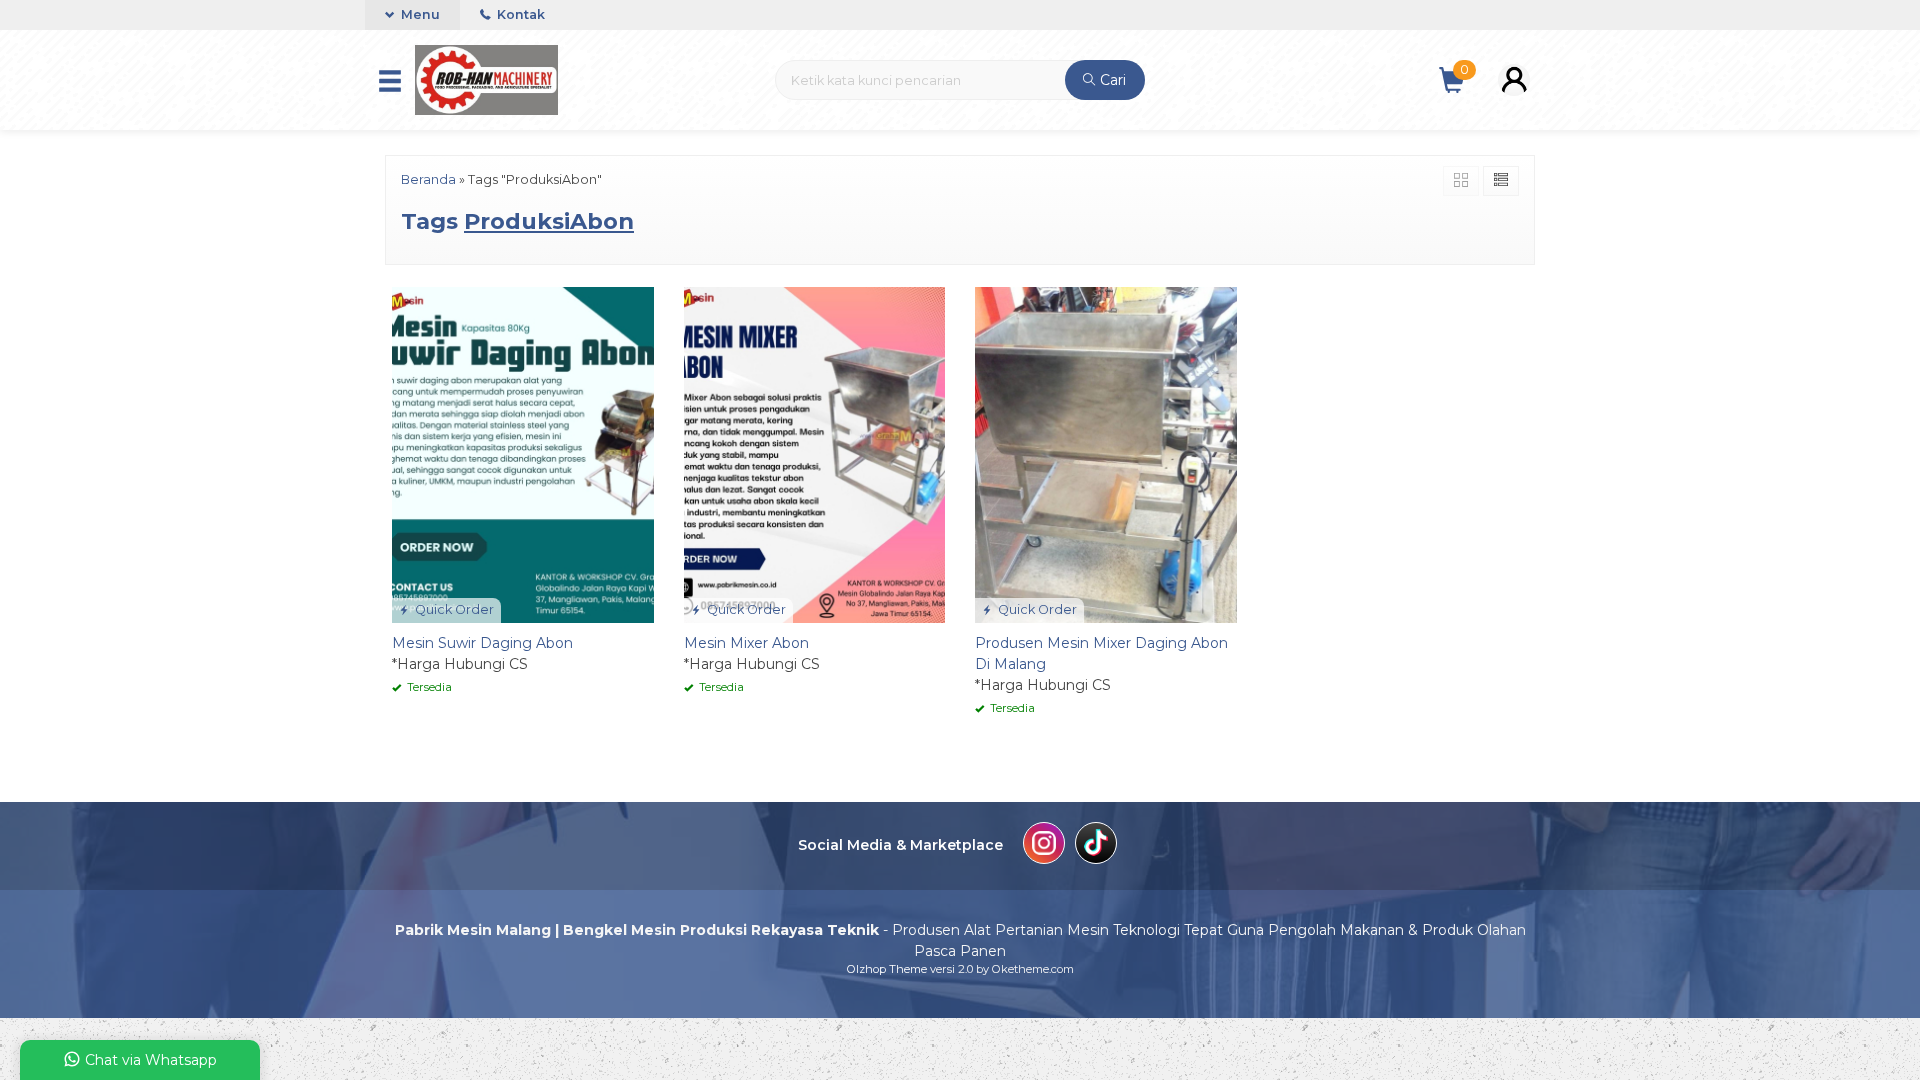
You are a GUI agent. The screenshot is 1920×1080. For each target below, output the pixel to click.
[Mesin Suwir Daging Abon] (523, 454)
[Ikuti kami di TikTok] (1096, 846)
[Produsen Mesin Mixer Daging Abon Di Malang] (1106, 454)
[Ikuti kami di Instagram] (1044, 846)
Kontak (519, 14)
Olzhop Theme (887, 969)
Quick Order (453, 609)
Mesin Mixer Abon (746, 643)
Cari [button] (1111, 80)
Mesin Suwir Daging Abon (482, 643)
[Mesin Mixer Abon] (815, 454)
